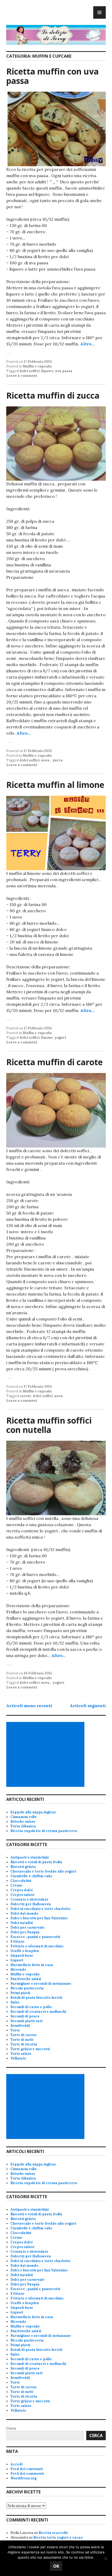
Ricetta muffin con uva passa (52, 76)
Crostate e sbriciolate (29, 1899)
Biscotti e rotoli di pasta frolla (36, 1862)
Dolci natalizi (22, 1923)
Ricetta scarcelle (53, 2533)
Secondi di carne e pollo (31, 2007)
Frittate (17, 1941)
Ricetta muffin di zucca (53, 395)
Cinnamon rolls (23, 1817)
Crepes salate (23, 1895)
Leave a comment (22, 376)
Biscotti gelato (23, 1867)
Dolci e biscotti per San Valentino (39, 1918)
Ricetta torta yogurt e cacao (58, 2537)
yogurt (60, 1038)
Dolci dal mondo (24, 1913)
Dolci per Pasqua (25, 1932)
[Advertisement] (46, 1754)
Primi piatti (20, 1993)
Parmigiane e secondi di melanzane (41, 1984)
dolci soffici (30, 371)
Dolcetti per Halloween (31, 1904)
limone (47, 1038)
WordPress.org (23, 2478)
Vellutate (18, 2058)
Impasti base (22, 1956)
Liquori (17, 1960)
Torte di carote (24, 2035)
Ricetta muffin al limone (55, 785)
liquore (47, 371)
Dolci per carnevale (27, 1927)
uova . (46, 760)
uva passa (64, 371)
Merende (18, 1970)
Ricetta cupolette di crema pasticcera (44, 1831)
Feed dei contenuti (27, 2469)
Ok (56, 2566)
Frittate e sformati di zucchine (37, 1946)
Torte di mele (22, 2040)
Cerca (11, 2428)
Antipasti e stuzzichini (30, 1857)
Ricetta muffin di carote (54, 1062)
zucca (58, 760)
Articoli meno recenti (29, 1706)
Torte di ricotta (24, 2044)
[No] (105, 2558)
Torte (15, 2030)
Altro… (87, 344)
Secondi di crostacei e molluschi (38, 2012)
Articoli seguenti (88, 1706)
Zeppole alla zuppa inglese (33, 1812)
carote (25, 1396)
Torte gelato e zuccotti (30, 2049)
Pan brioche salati (26, 1979)
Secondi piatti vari (26, 2021)
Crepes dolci (21, 1890)
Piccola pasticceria (27, 1988)
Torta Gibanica (23, 1826)
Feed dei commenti (27, 2474)
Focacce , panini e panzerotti (35, 1937)
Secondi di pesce (25, 2016)
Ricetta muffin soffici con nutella (49, 1425)
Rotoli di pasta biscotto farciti (36, 1998)
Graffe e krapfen (25, 1951)
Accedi (17, 2464)
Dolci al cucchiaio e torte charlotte (41, 1909)
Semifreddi (20, 2026)
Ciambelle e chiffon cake (31, 1876)
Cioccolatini (21, 1881)
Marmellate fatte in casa (32, 1965)
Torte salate (21, 2054)
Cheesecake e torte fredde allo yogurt (43, 1871)
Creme (16, 1885)
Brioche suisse (23, 1822)
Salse (15, 2002)
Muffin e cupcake (37, 366)
